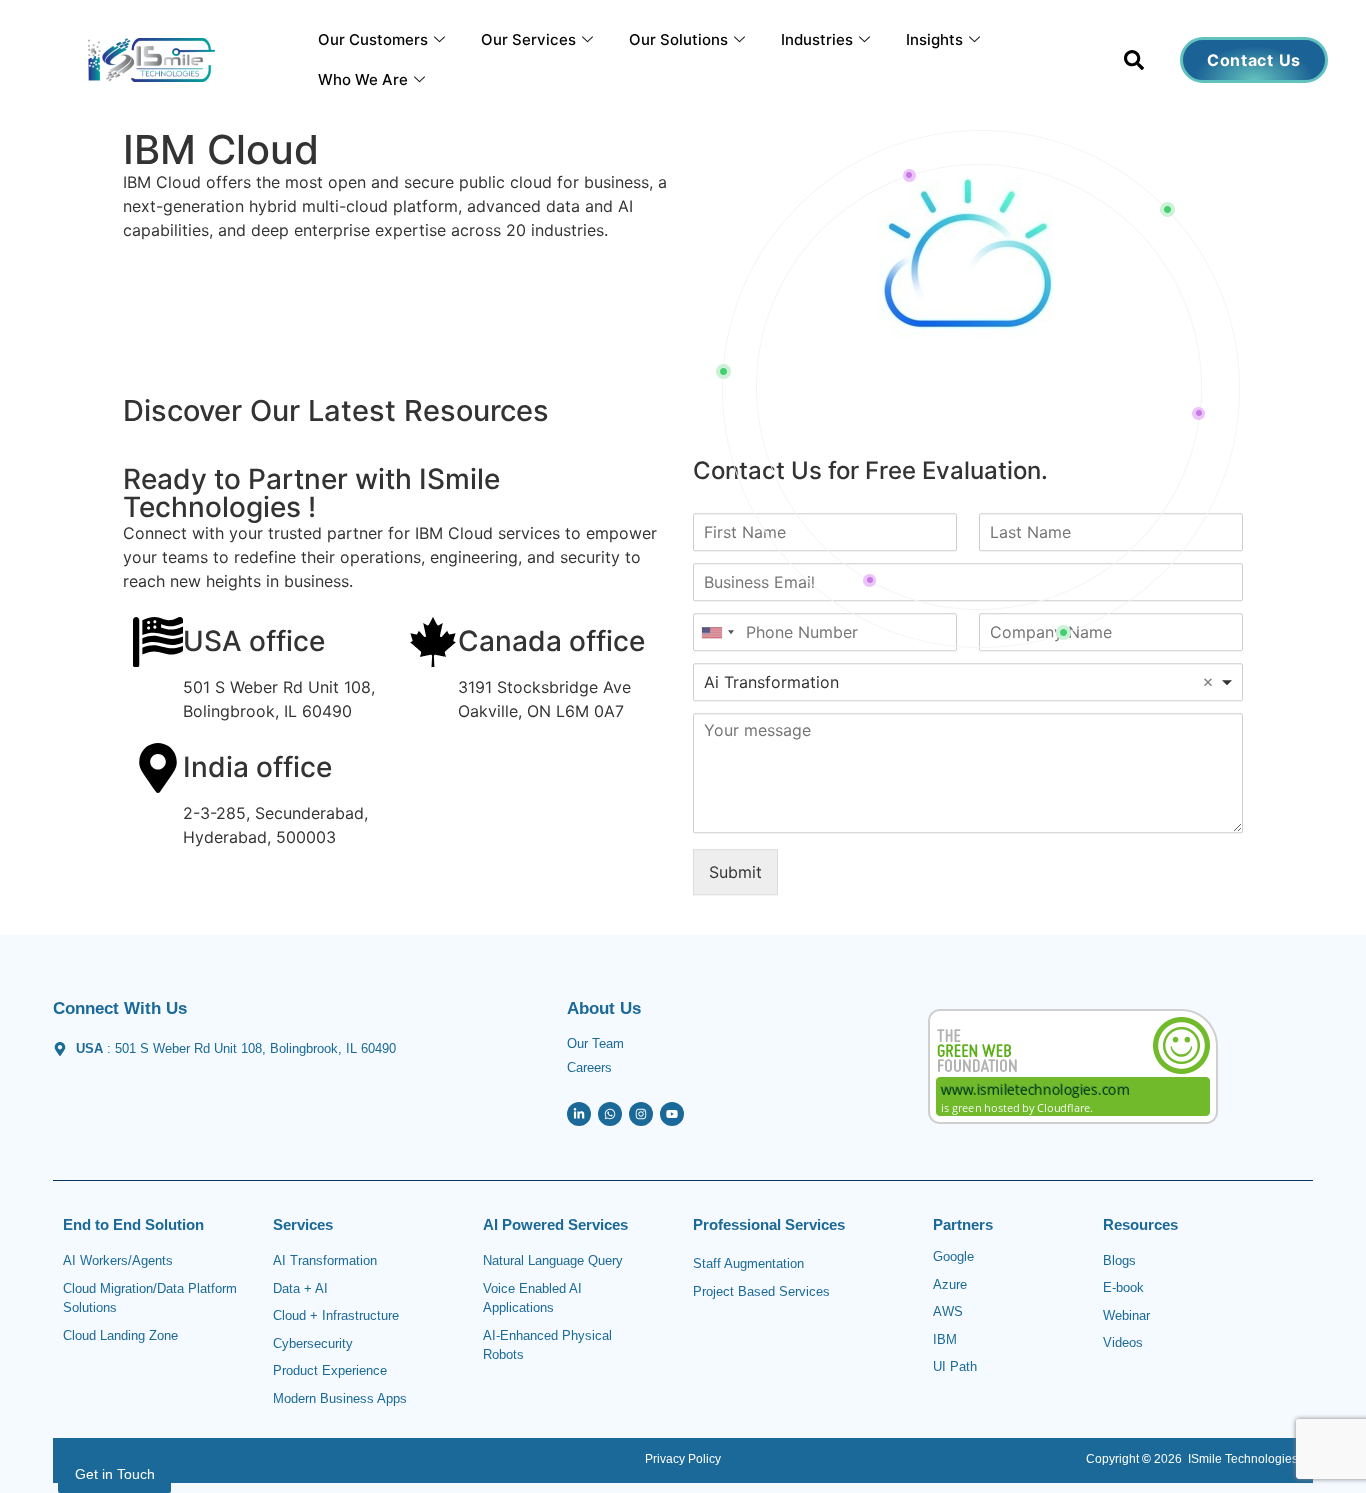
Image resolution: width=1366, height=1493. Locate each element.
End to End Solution (133, 1224)
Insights (934, 39)
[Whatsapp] (610, 1114)
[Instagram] (641, 1114)
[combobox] (968, 682)
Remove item (1208, 682)
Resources (1140, 1224)
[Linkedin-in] (579, 1114)
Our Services (528, 39)
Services (303, 1224)
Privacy (665, 1459)
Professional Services (769, 1224)
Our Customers (373, 39)
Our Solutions (678, 39)
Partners (963, 1224)
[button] (1134, 64)
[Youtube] (672, 1114)
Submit (735, 872)
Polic (700, 1459)
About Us (604, 1008)
